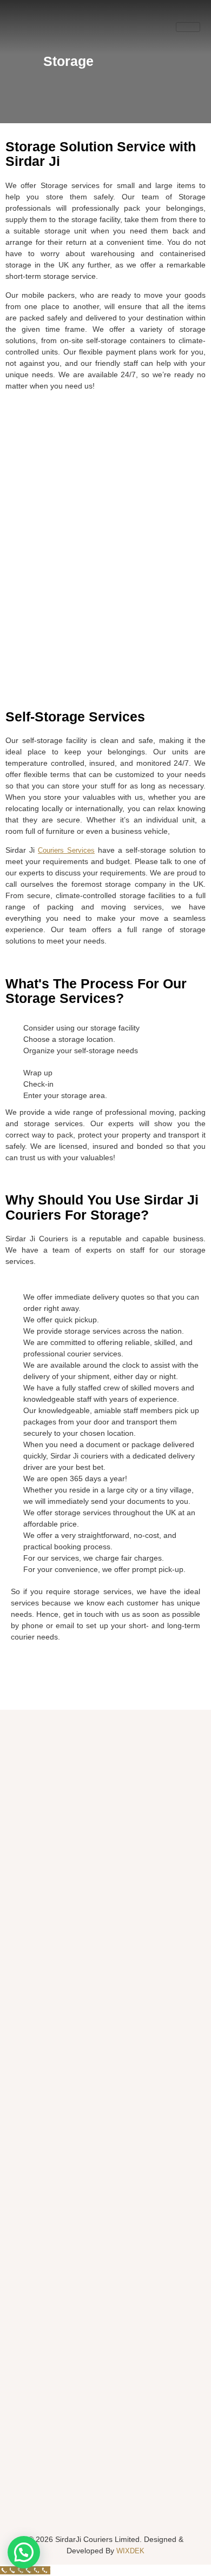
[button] (24, 2552)
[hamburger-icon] (188, 27)
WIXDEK (129, 2551)
